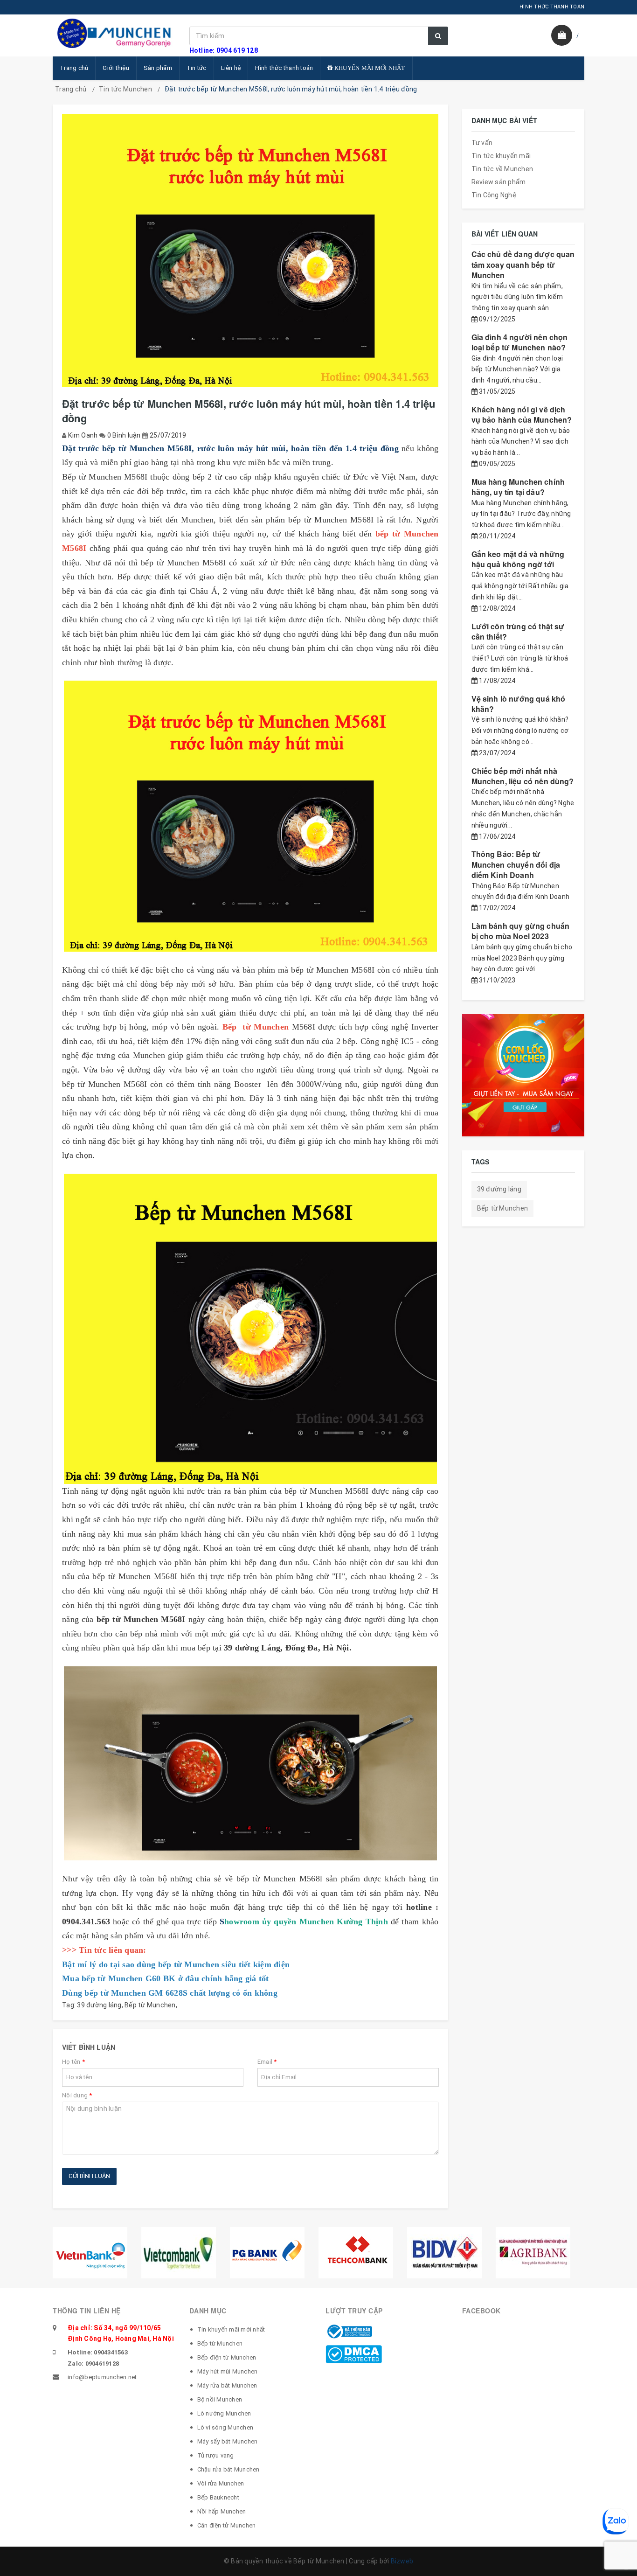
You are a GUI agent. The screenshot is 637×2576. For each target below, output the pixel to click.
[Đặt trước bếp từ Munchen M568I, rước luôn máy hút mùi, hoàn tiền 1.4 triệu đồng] (250, 816)
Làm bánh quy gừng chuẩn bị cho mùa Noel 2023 (521, 931)
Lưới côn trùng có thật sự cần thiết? (518, 631)
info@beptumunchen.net (102, 2377)
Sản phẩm (158, 68)
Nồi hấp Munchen (222, 2511)
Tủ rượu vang (216, 2455)
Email (267, 2062)
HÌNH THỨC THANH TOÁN (552, 7)
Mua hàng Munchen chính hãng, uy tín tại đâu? (518, 487)
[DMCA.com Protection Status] (354, 2353)
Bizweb (402, 2561)
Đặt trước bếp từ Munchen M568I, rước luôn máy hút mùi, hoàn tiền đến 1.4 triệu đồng (230, 448)
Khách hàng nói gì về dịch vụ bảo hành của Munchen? (522, 414)
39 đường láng (99, 2005)
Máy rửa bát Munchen (227, 2385)
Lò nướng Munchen (224, 2413)
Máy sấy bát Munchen (228, 2441)
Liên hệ (231, 68)
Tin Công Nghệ (494, 195)
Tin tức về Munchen (502, 169)
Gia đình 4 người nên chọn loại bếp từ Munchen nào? (520, 342)
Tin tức (197, 68)
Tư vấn (482, 143)
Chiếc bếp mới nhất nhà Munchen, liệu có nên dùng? (523, 776)
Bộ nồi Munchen (220, 2399)
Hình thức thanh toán (284, 68)
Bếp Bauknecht (218, 2497)
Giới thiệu (116, 68)
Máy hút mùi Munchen (228, 2371)
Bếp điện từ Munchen (227, 2357)
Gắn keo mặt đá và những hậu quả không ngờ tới (518, 559)
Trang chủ (74, 68)
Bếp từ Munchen (150, 2005)
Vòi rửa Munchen (221, 2483)
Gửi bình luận (89, 2176)
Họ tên (73, 2062)
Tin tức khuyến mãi (501, 156)
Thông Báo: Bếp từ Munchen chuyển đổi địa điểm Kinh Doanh (516, 864)
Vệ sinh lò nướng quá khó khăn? (519, 704)
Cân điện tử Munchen (227, 2525)
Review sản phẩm (499, 182)
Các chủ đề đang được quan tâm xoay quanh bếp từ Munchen (523, 265)
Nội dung (77, 2095)
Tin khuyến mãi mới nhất (231, 2329)
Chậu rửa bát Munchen (228, 2469)
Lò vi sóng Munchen (225, 2427)
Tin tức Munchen (125, 89)
